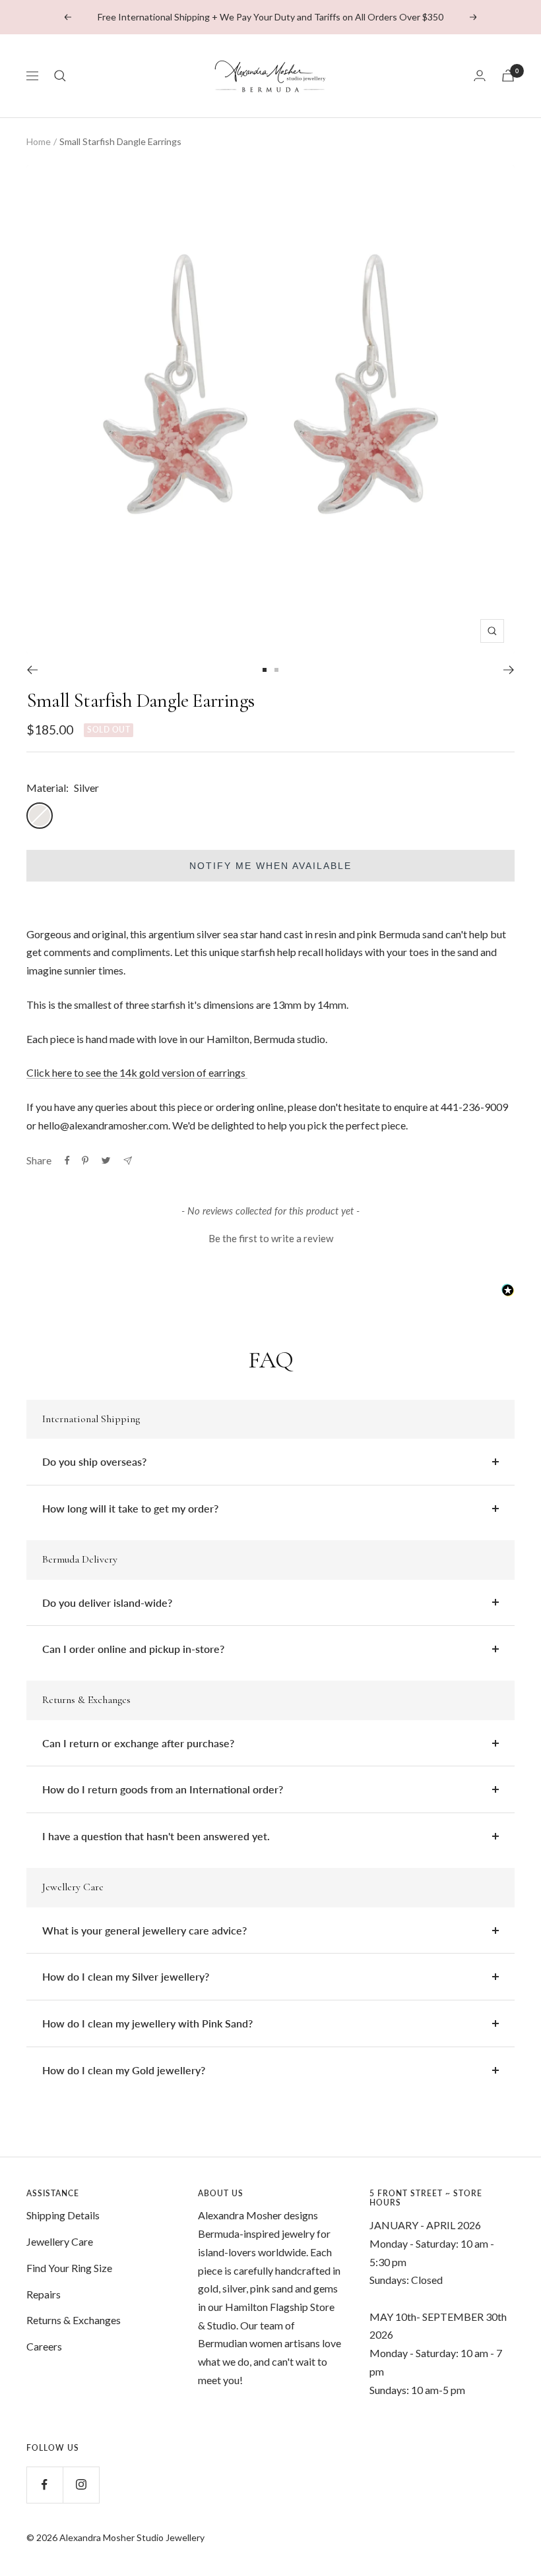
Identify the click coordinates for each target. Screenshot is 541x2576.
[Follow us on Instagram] (81, 2485)
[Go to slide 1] (265, 670)
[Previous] (32, 670)
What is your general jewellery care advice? (144, 1930)
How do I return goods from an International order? (163, 1789)
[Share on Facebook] (67, 1160)
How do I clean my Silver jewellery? (126, 1976)
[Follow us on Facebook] (45, 2485)
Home (39, 141)
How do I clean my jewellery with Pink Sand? (147, 2023)
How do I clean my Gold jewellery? (124, 2070)
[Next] (509, 670)
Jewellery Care (60, 2241)
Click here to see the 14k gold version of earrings (137, 1072)
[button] (270, 1237)
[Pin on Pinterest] (85, 1160)
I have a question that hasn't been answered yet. (156, 1836)
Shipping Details (63, 2215)
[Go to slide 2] (276, 670)
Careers (44, 2346)
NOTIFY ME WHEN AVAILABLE (270, 866)
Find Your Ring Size (69, 2268)
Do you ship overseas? (94, 1461)
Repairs (44, 2294)
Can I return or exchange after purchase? (138, 1743)
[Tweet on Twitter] (106, 1160)
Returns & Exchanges (74, 2320)
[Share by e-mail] (128, 1161)
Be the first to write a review (271, 1238)
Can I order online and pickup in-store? (133, 1649)
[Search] (60, 76)
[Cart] (508, 75)
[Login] (480, 75)
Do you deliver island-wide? (107, 1603)
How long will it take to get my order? (130, 1508)
